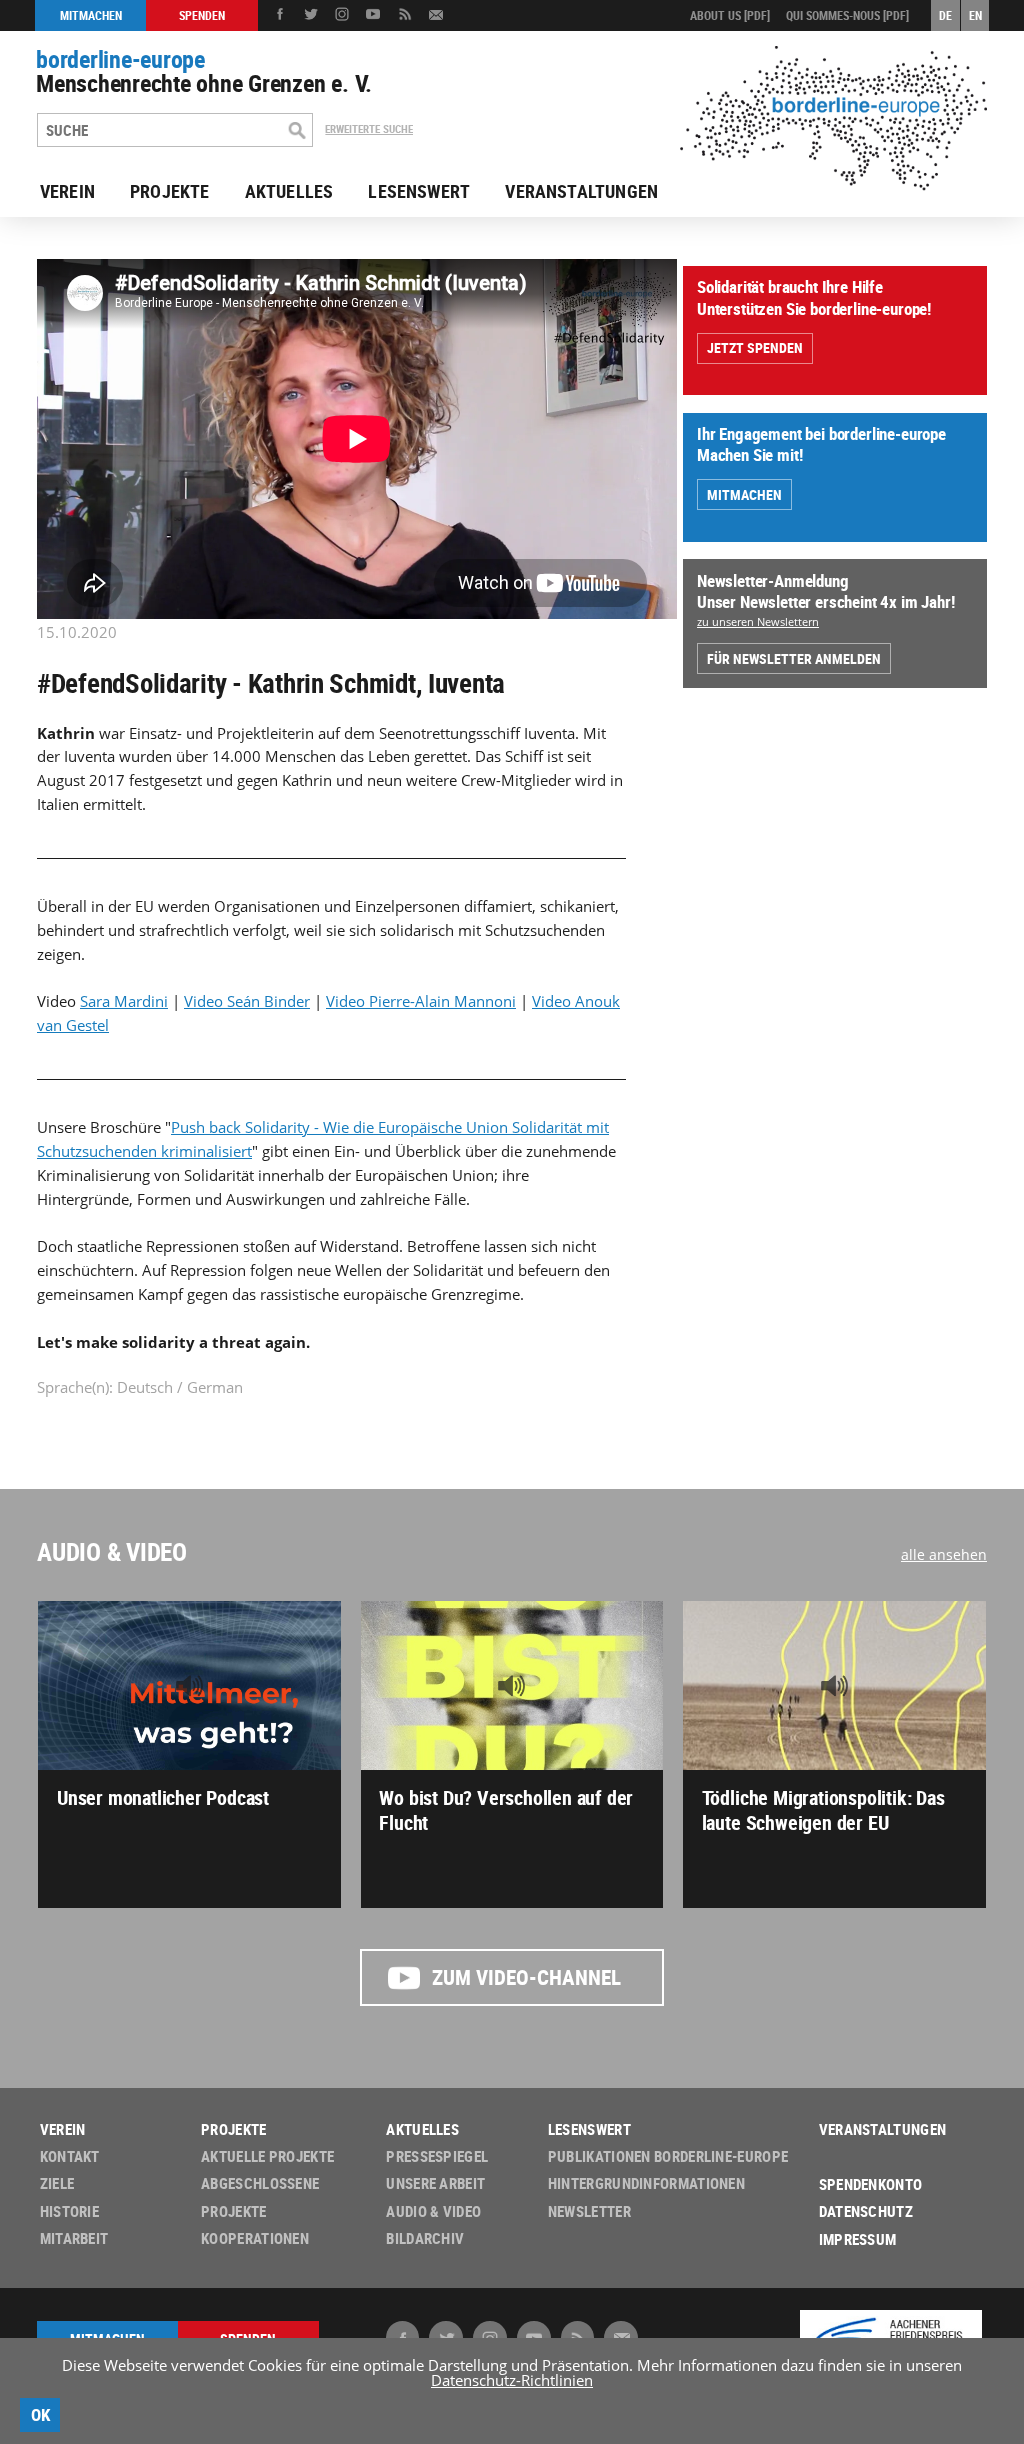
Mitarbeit (74, 2238)
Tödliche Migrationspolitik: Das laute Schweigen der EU (823, 1809)
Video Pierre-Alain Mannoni (421, 1001)
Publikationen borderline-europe (668, 2156)
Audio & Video (112, 1551)
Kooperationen (255, 2238)
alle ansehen (944, 1554)
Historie (69, 2211)
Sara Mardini (124, 1001)
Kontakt (70, 2156)
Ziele (57, 2183)
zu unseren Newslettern (758, 621)
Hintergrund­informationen (646, 2183)
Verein (67, 190)
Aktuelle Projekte (267, 2156)
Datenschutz (866, 2211)
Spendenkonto (871, 2184)
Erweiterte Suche (369, 129)
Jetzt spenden (755, 347)
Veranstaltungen (581, 190)
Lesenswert (419, 190)
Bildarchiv (425, 2238)
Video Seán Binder (247, 1001)
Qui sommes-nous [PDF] (847, 15)
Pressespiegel (437, 2156)
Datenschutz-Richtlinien (512, 2380)
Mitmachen (744, 494)
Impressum (858, 2239)
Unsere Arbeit (435, 2183)
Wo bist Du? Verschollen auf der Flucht (506, 1809)
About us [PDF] (730, 15)
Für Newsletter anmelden (794, 658)
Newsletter (589, 2211)
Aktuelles (289, 190)
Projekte (169, 190)
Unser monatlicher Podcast (163, 1797)
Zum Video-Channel (526, 1977)
